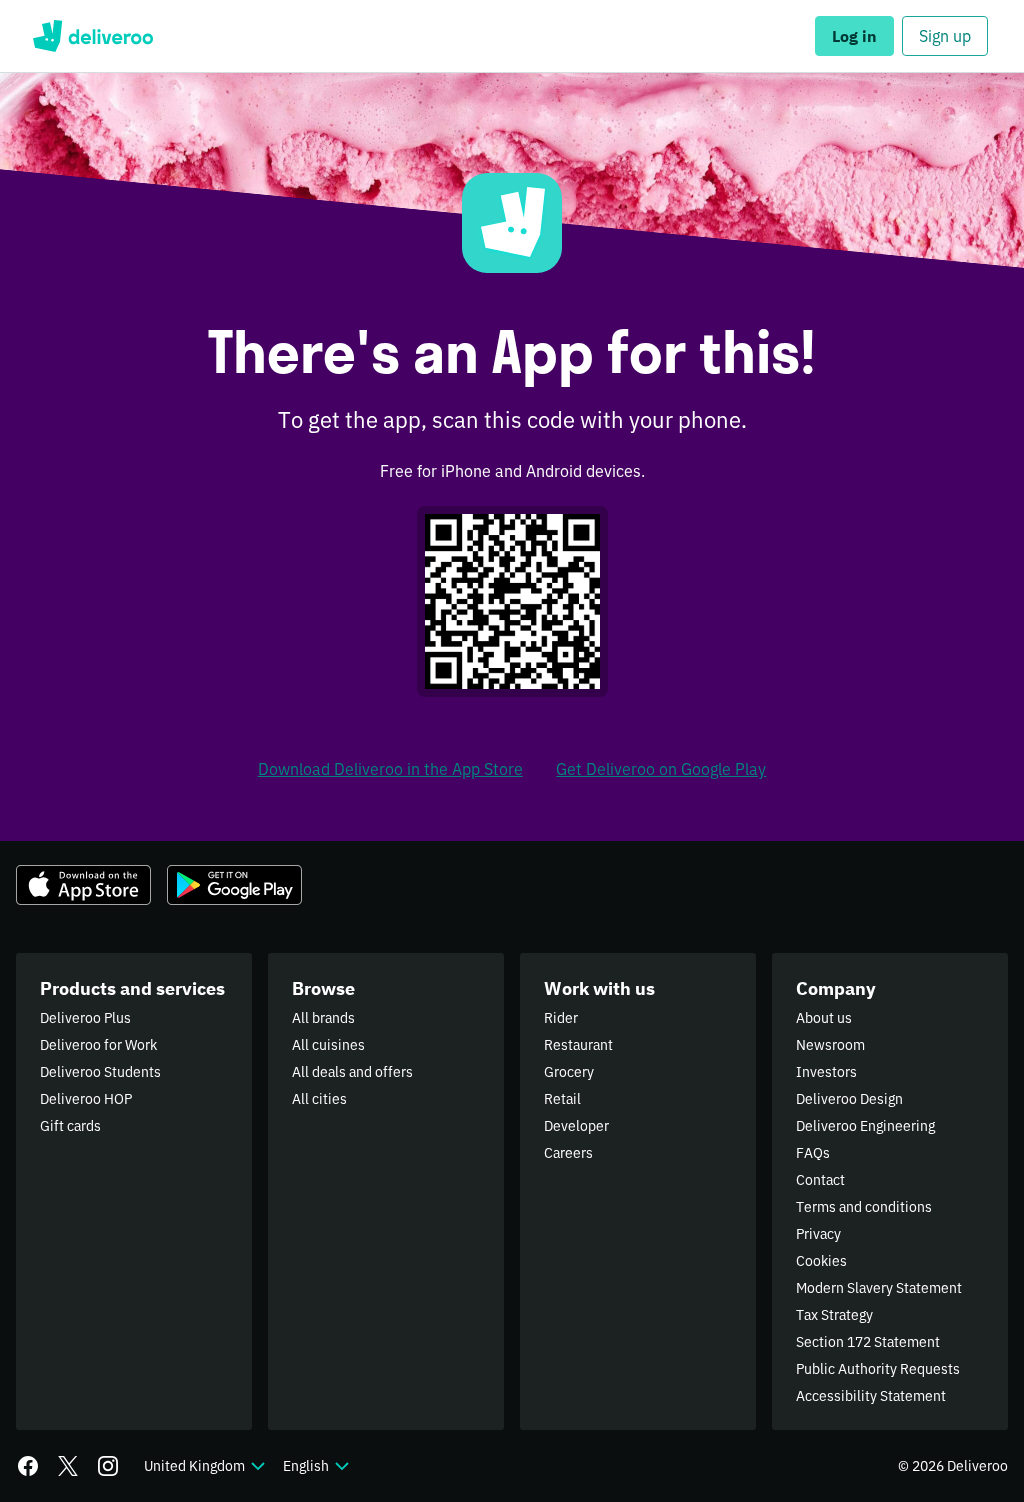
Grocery (569, 1072)
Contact (820, 1180)
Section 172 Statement (868, 1342)
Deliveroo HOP (86, 1099)
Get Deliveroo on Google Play (661, 769)
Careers (568, 1153)
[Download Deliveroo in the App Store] (83, 885)
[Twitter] (68, 1466)
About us (824, 1018)
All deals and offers (352, 1072)
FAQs (813, 1153)
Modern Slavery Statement (879, 1288)
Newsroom (830, 1045)
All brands (323, 1018)
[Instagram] (108, 1466)
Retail (562, 1099)
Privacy (818, 1234)
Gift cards (70, 1126)
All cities (319, 1099)
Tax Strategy (834, 1315)
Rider (561, 1018)
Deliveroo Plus (85, 1018)
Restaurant (578, 1045)
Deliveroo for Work (98, 1045)
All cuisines (328, 1045)
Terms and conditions (864, 1207)
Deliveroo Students (100, 1072)
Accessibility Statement (871, 1396)
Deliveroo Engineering (865, 1126)
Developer (576, 1126)
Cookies (821, 1261)
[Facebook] (28, 1466)
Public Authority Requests (878, 1369)
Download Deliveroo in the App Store (390, 769)
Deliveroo (92, 36)
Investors (826, 1072)
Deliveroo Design (849, 1099)
